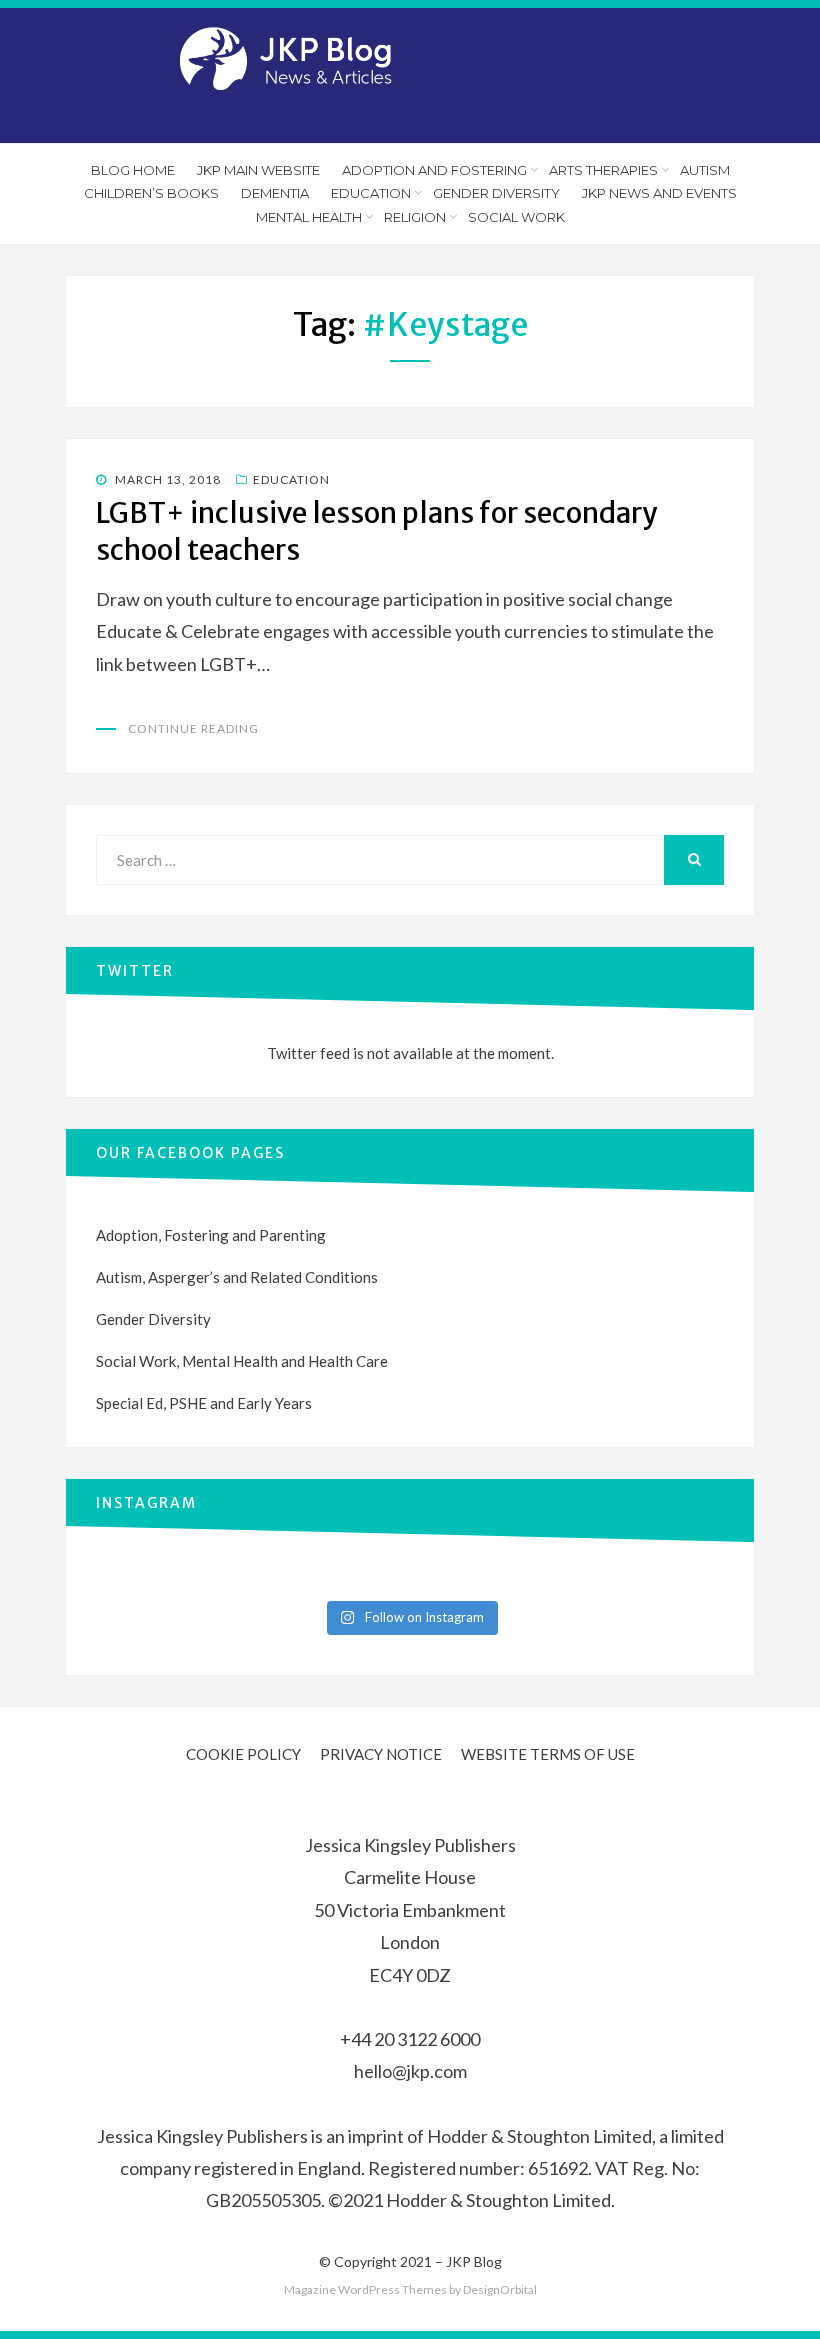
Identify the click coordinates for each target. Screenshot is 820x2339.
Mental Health (309, 217)
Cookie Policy (243, 1754)
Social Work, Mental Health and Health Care (242, 1361)
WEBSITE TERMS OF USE (548, 1754)
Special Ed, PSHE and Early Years (204, 1403)
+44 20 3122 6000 (410, 2039)
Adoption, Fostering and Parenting (211, 1235)
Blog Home (133, 170)
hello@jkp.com (410, 2071)
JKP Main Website (258, 170)
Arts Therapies (603, 170)
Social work (516, 217)
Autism (705, 170)
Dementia (275, 193)
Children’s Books (151, 193)
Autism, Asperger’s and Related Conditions (237, 1277)
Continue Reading (193, 728)
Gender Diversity (496, 193)
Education (371, 193)
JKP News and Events (659, 193)
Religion (415, 217)
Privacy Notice (381, 1754)
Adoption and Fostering (434, 170)
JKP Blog (474, 2261)
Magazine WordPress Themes (365, 2289)
